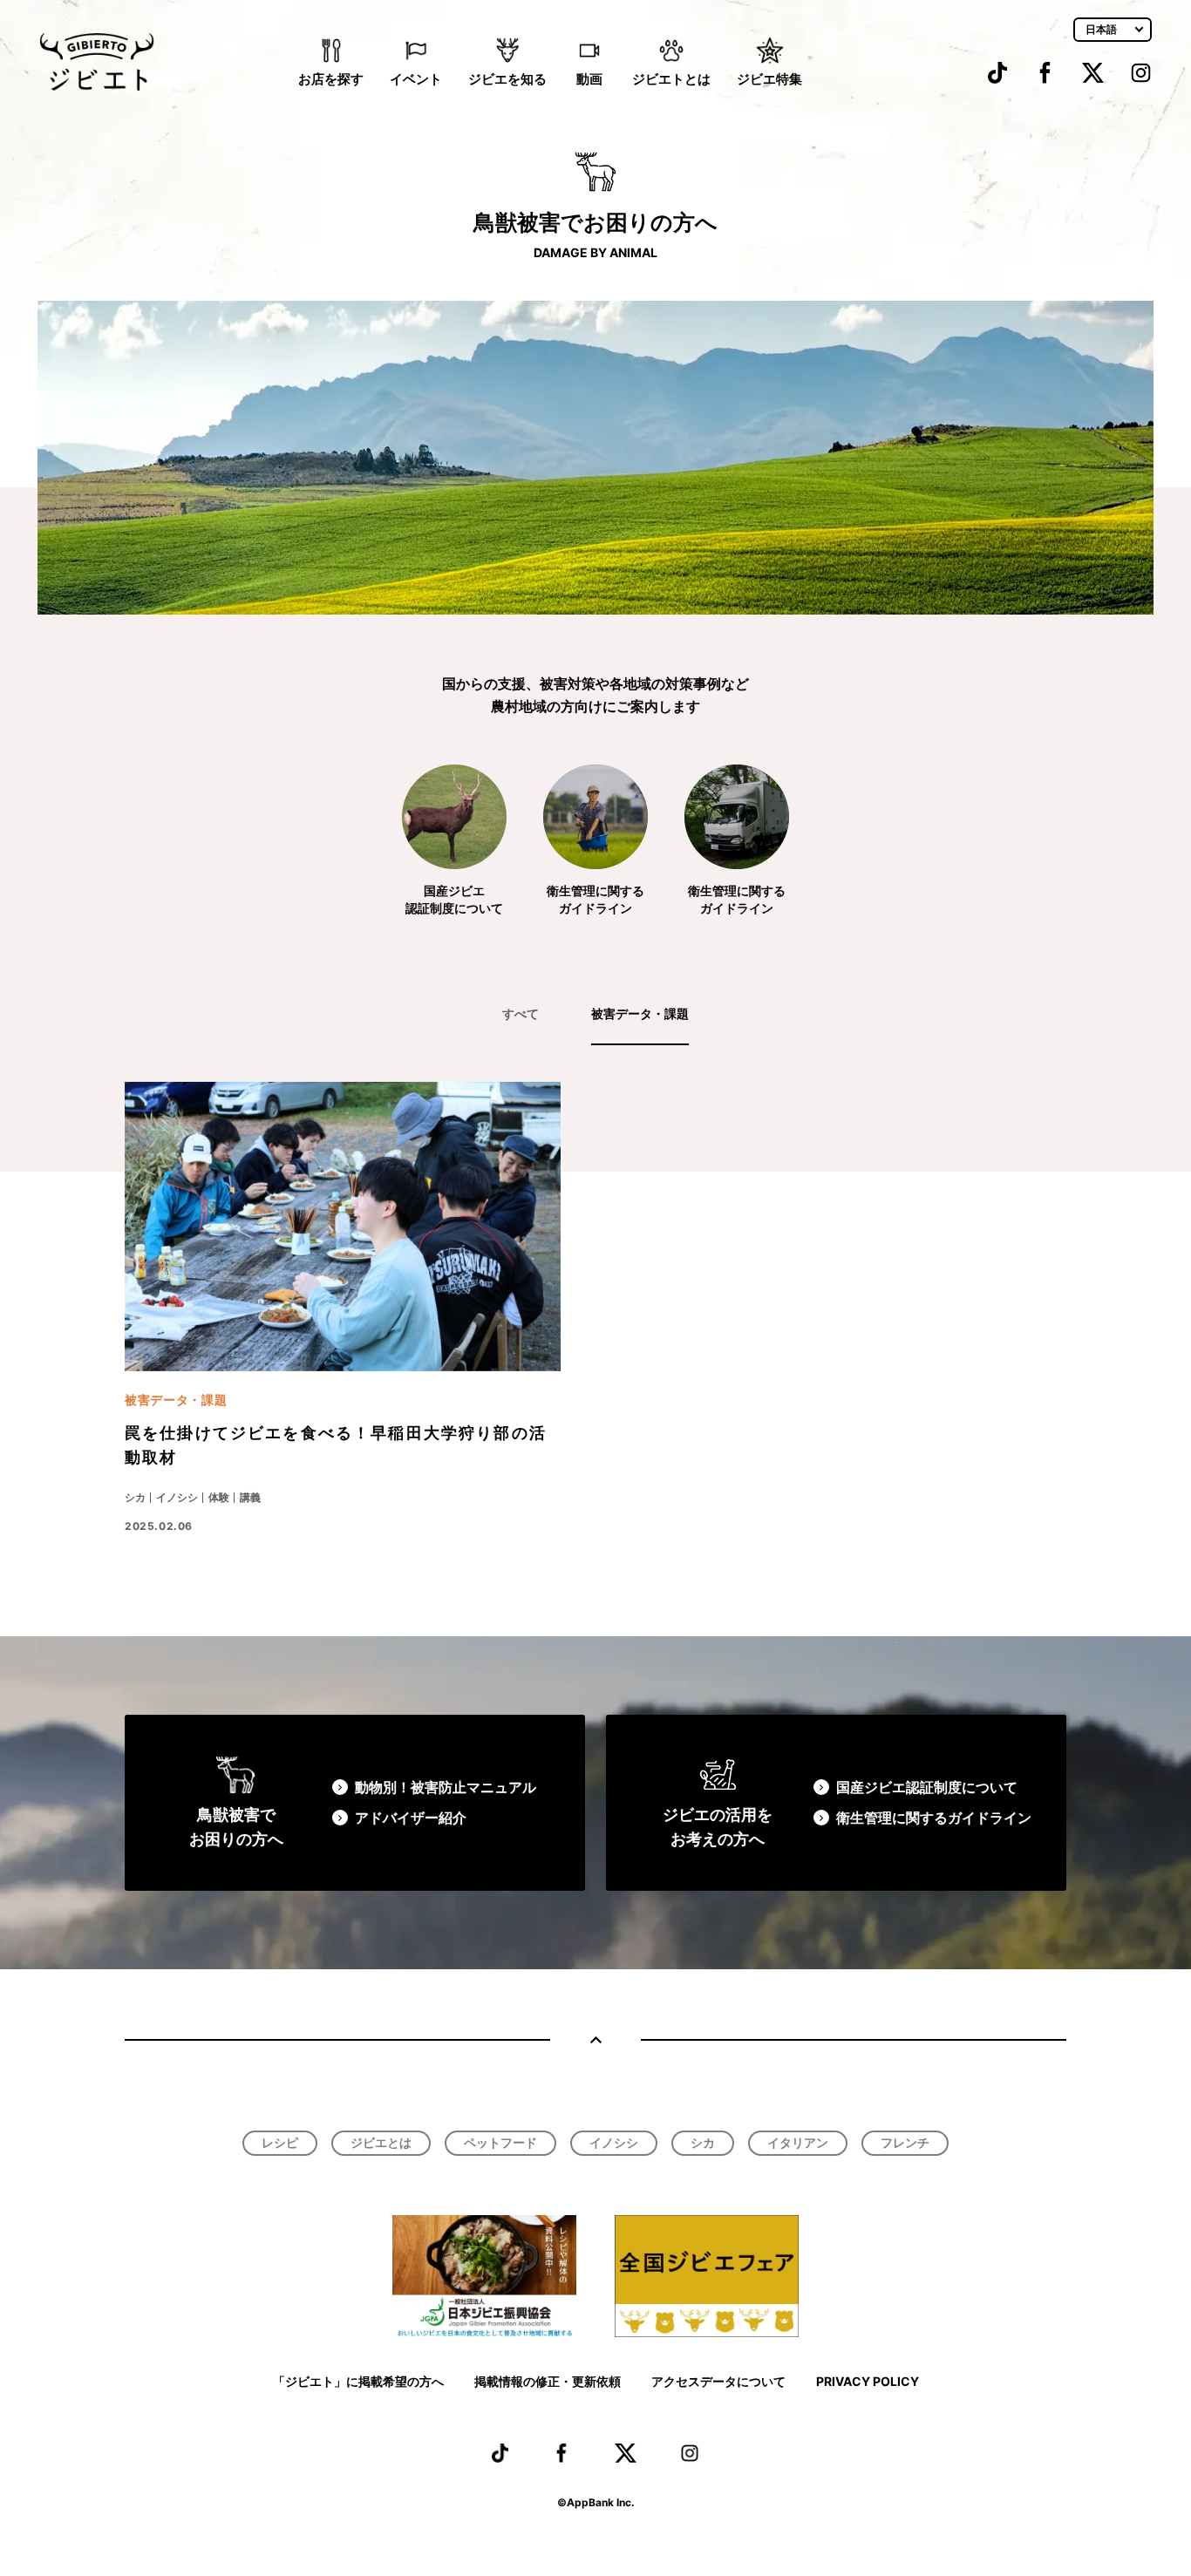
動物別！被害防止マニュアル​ (446, 1787)
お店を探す (331, 79)
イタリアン (798, 2142)
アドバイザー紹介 (411, 1818)
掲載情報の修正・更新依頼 (548, 2381)
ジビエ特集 (769, 79)
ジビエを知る (507, 79)
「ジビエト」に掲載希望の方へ (358, 2381)
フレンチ (905, 2142)
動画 (589, 79)
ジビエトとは (671, 79)
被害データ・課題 (640, 1013)
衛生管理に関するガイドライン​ (934, 1818)
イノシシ (614, 2142)
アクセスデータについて (718, 2381)
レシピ (280, 2142)
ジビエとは (381, 2142)
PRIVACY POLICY (868, 2381)
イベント (416, 79)
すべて (521, 1013)
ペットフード (500, 2142)
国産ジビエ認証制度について (927, 1787)
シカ (703, 2142)
